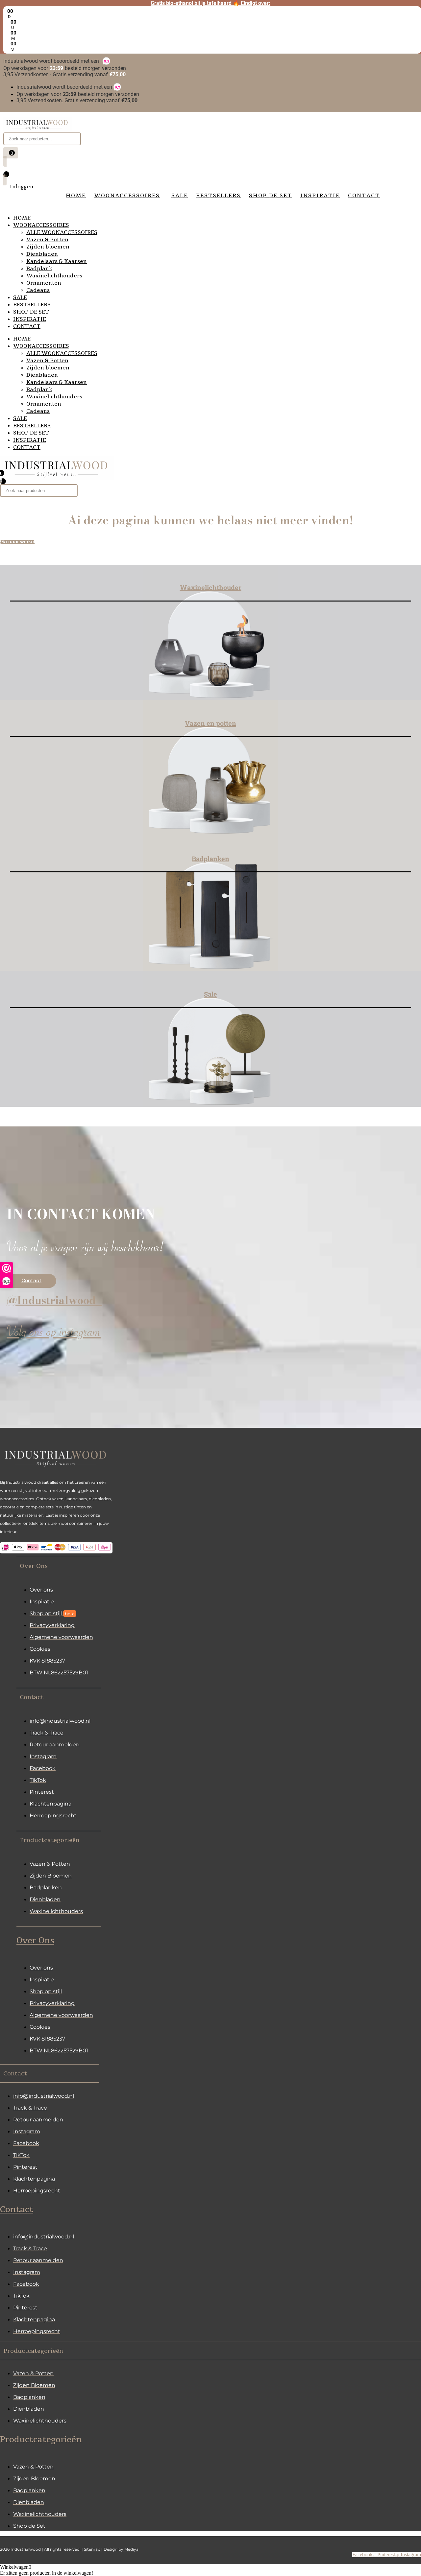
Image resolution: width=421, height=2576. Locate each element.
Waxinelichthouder (211, 587)
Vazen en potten (210, 723)
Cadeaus (38, 290)
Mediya (131, 2549)
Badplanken (210, 859)
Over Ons (35, 1941)
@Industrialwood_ (54, 1300)
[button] (59, 1566)
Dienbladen (42, 254)
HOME (22, 218)
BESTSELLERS (32, 305)
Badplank (39, 269)
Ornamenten (44, 283)
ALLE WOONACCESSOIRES (62, 232)
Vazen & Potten (47, 240)
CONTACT (27, 326)
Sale (210, 994)
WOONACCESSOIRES (41, 225)
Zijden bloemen (48, 247)
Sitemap (93, 2549)
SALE (20, 297)
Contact (17, 2210)
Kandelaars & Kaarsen (57, 261)
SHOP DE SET (31, 312)
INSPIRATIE (30, 319)
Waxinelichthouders (54, 276)
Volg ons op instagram (54, 1334)
